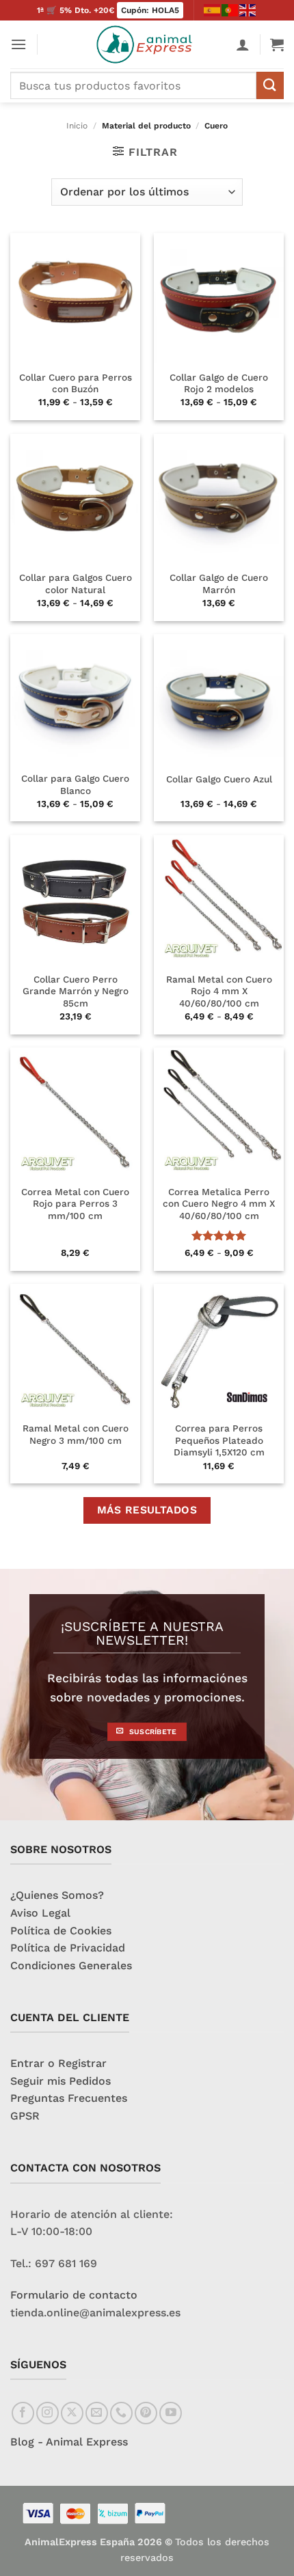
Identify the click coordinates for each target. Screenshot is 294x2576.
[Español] (213, 10)
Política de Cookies (61, 1931)
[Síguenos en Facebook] (23, 2413)
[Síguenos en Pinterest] (146, 2413)
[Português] (230, 10)
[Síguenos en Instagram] (48, 2413)
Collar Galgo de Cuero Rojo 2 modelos (219, 383)
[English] (248, 10)
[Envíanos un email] (97, 2413)
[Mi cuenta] (243, 44)
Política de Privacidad (68, 1948)
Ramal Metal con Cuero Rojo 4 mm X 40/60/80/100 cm (219, 991)
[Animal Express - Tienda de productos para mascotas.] (147, 44)
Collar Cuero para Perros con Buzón (76, 383)
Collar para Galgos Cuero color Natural (76, 584)
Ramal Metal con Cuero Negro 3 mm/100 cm (76, 1434)
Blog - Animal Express (69, 2442)
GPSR (25, 2116)
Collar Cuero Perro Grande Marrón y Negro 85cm (76, 991)
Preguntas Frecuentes (69, 2098)
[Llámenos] (121, 2413)
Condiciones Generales (71, 1965)
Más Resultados (147, 1510)
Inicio (77, 126)
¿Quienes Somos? (57, 1895)
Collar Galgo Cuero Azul (219, 779)
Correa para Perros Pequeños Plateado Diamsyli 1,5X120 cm (219, 1440)
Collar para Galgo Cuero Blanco (75, 784)
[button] (18, 44)
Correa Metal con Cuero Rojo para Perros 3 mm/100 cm (75, 1204)
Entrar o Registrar (58, 2063)
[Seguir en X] (72, 2413)
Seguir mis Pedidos (61, 2081)
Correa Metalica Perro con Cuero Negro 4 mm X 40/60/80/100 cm (219, 1204)
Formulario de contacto (74, 2295)
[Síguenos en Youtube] (171, 2413)
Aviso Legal (40, 1913)
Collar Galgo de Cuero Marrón (219, 584)
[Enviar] (270, 85)
